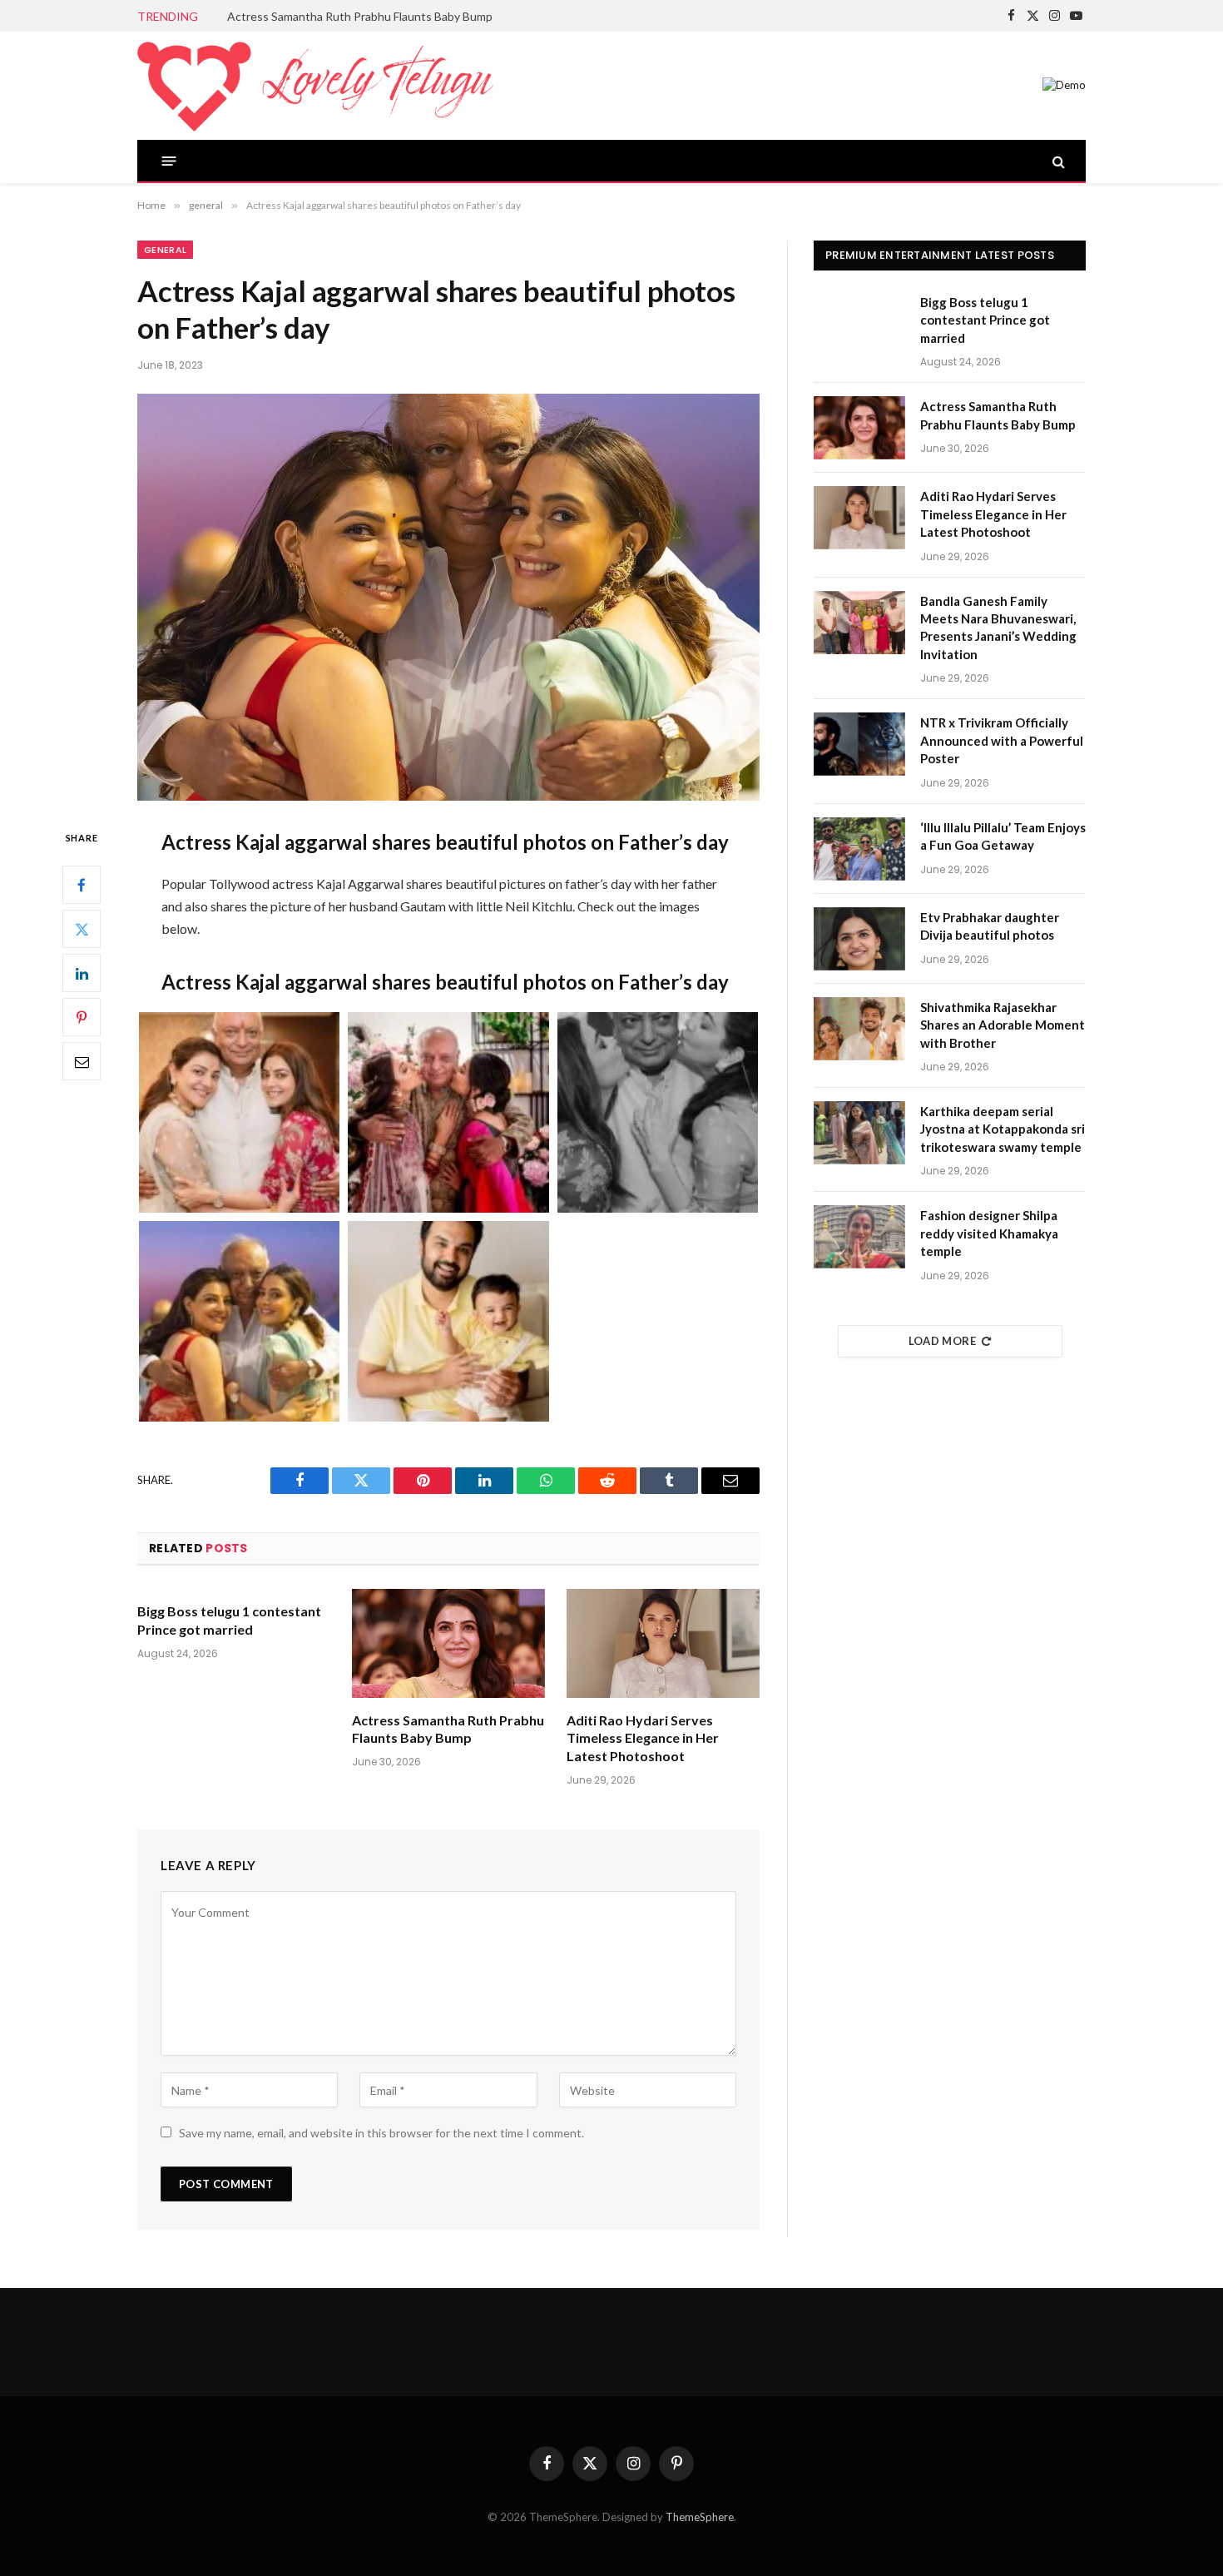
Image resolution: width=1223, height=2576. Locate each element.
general (165, 250)
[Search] (1057, 161)
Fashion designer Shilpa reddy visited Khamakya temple (989, 1233)
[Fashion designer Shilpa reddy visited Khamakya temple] (859, 1237)
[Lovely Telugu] (315, 86)
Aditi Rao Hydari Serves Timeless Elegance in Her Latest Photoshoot (643, 1738)
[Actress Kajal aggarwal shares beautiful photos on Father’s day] (448, 597)
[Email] (82, 1062)
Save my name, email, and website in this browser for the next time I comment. (381, 2133)
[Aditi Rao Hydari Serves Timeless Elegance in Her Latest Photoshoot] (663, 1643)
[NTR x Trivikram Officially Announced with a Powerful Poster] (859, 744)
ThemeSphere (700, 2517)
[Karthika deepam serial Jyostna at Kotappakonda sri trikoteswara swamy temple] (859, 1133)
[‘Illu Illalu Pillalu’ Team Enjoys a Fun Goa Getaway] (859, 849)
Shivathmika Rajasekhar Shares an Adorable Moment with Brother (1003, 1025)
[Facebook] (82, 886)
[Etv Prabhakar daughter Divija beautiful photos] (859, 939)
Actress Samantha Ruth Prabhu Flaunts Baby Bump (360, 16)
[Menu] (169, 161)
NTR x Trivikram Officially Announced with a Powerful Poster (1002, 740)
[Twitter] (82, 930)
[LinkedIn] (82, 974)
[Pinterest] (82, 1018)
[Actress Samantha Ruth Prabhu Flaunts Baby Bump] (448, 1643)
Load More (943, 1341)
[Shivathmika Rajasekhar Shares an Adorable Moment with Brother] (859, 1029)
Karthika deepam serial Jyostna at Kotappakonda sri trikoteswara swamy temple (1003, 1129)
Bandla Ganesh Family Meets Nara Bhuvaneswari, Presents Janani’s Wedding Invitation (998, 628)
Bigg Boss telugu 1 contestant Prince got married (229, 1620)
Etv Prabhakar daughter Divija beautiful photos (990, 926)
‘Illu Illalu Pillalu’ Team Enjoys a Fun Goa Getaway (1003, 836)
